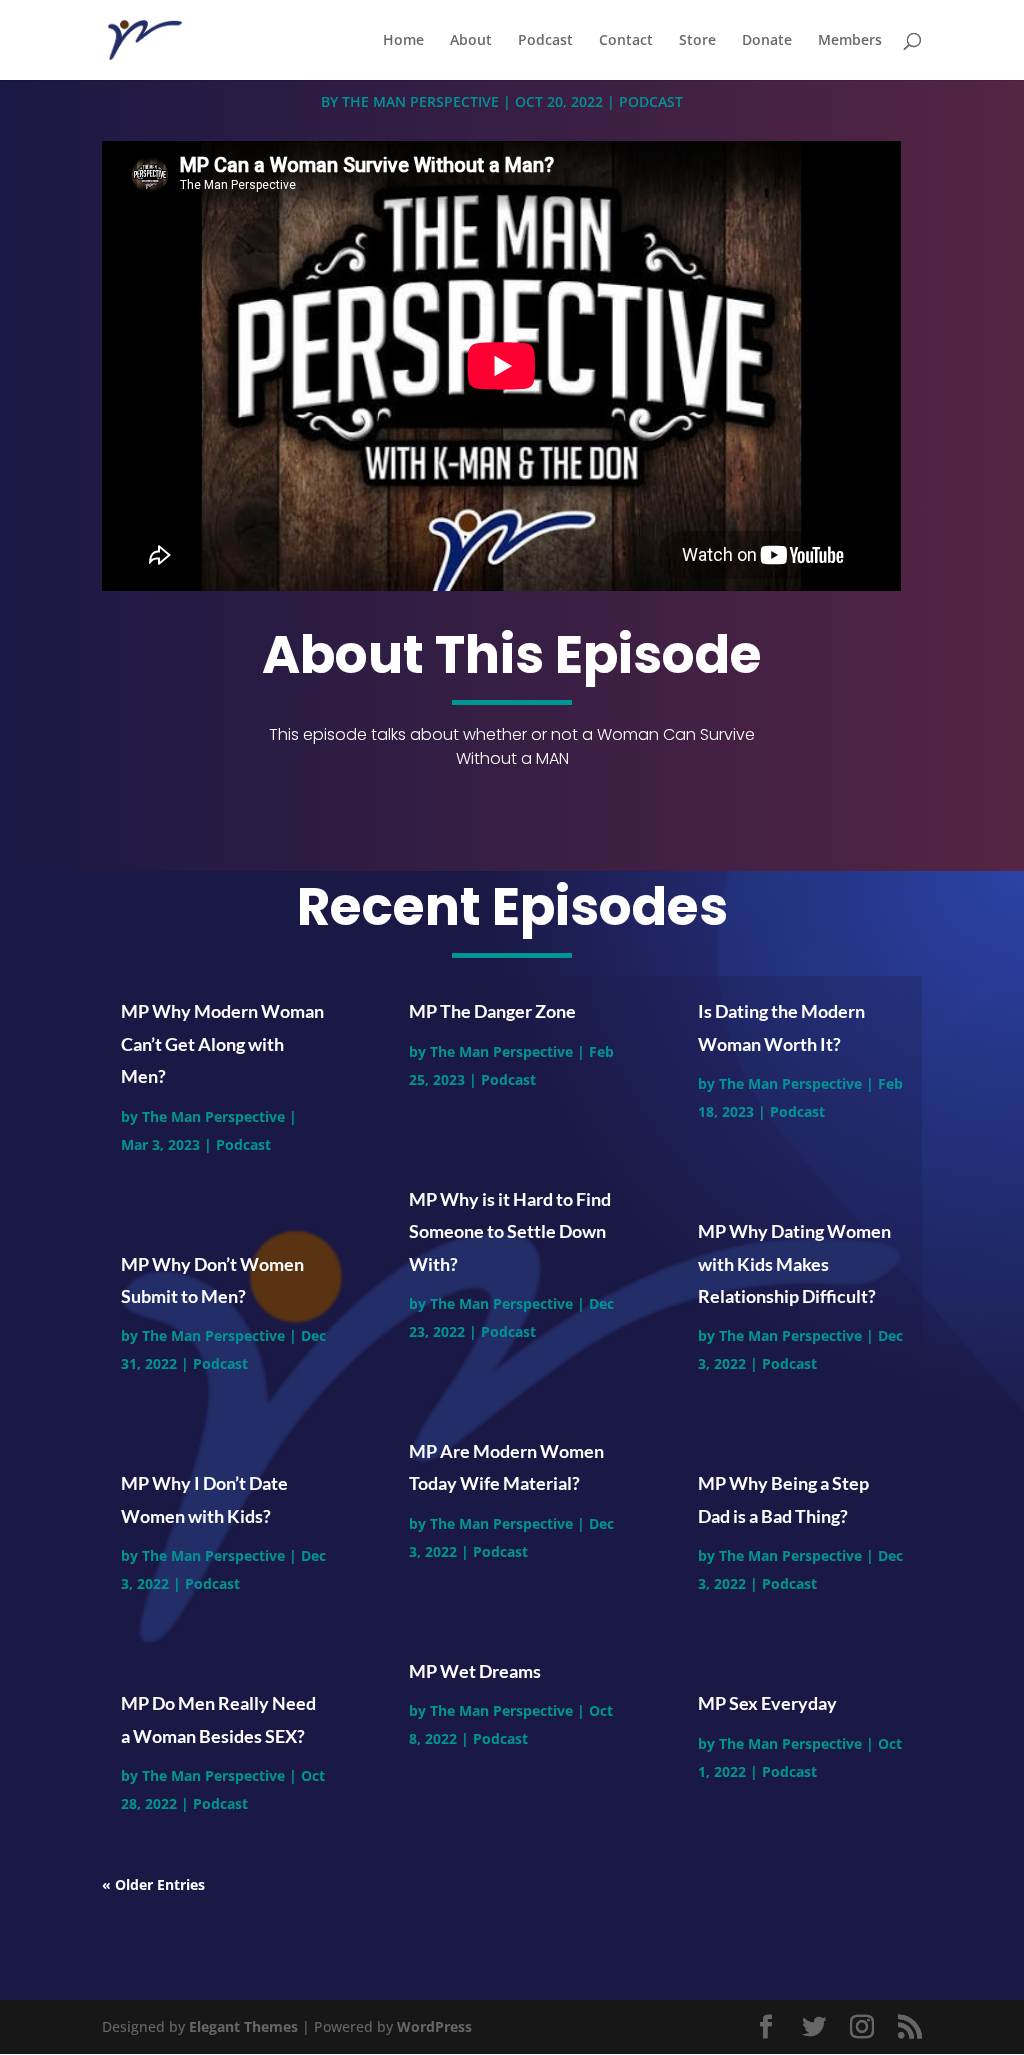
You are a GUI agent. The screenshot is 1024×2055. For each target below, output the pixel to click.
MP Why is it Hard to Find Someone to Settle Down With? (510, 1231)
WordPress (434, 2026)
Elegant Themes (243, 2026)
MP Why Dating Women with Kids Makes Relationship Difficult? (794, 1263)
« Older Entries (153, 1884)
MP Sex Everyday (767, 1703)
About (471, 41)
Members (850, 41)
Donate (767, 41)
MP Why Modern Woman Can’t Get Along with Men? (222, 1043)
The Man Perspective (420, 101)
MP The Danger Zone (492, 1011)
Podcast (545, 41)
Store (697, 41)
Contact (626, 41)
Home (403, 41)
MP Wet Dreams (475, 1671)
